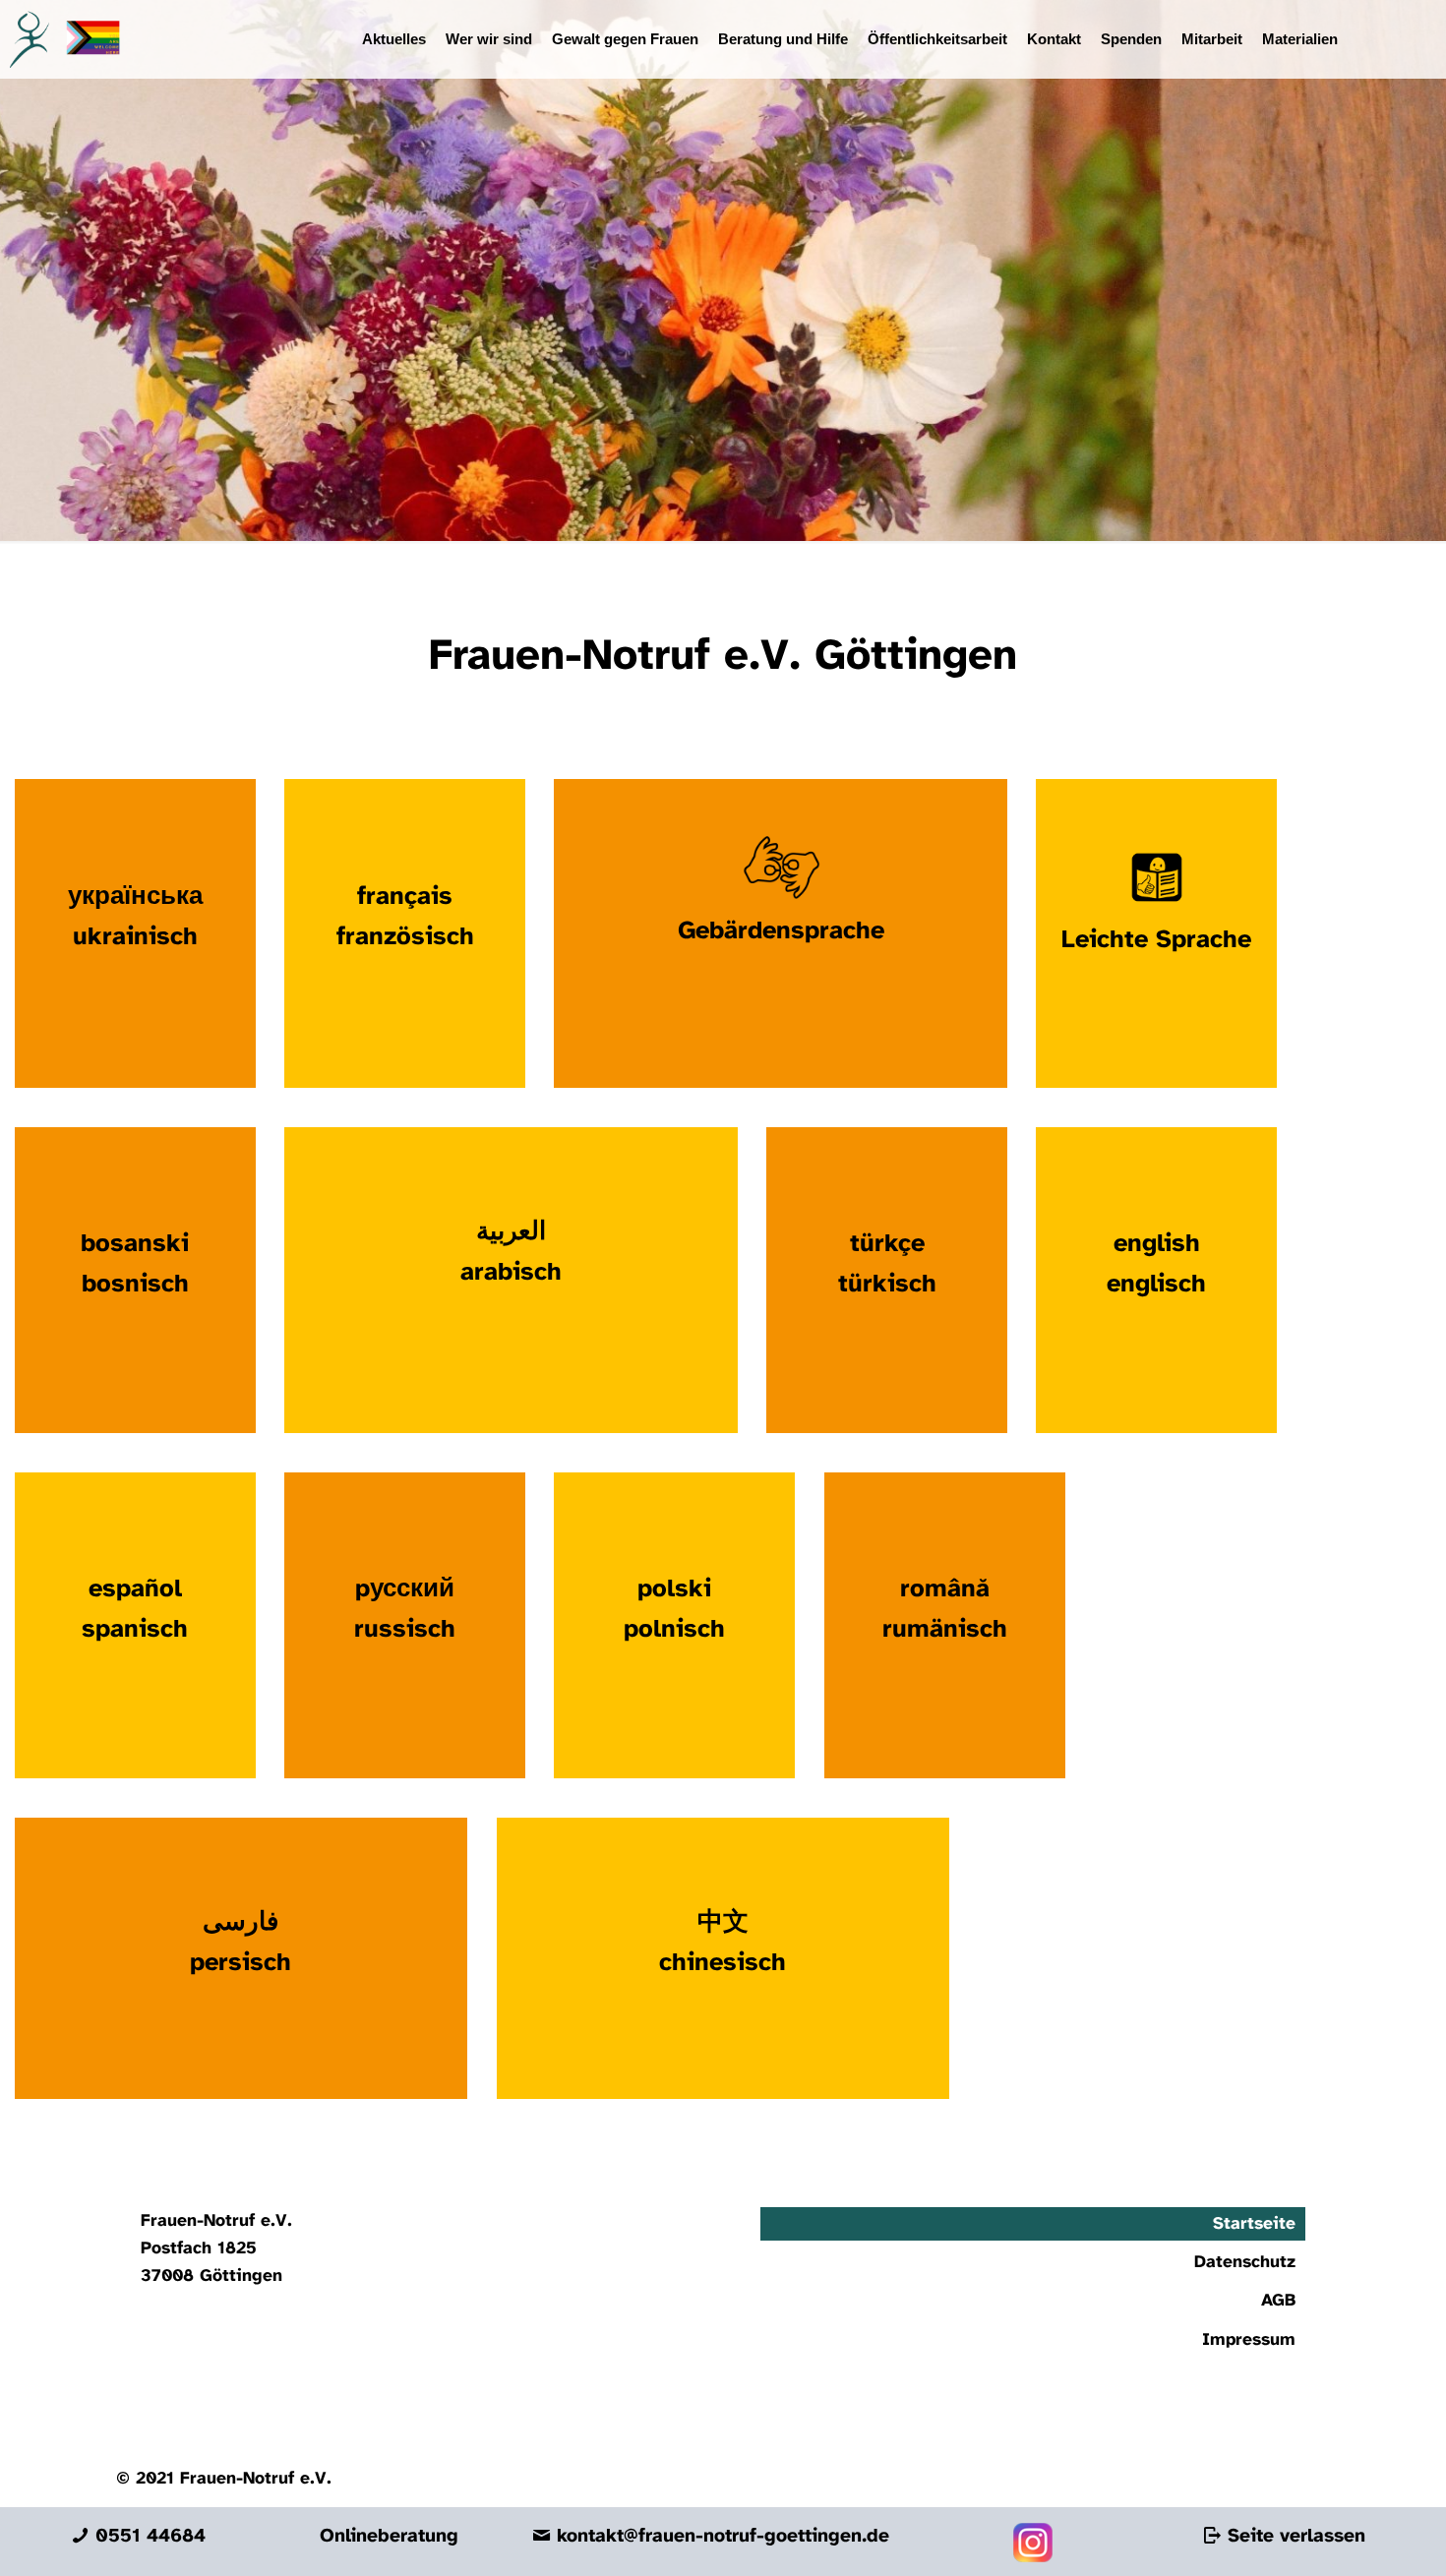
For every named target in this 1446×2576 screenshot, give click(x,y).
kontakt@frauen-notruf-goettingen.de (720, 2537)
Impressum (1249, 2340)
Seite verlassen (1293, 2537)
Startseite (1254, 2224)
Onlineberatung (389, 2537)
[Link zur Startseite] (60, 39)
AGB (1278, 2301)
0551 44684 (148, 2537)
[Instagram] (1033, 2557)
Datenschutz (1245, 2262)
